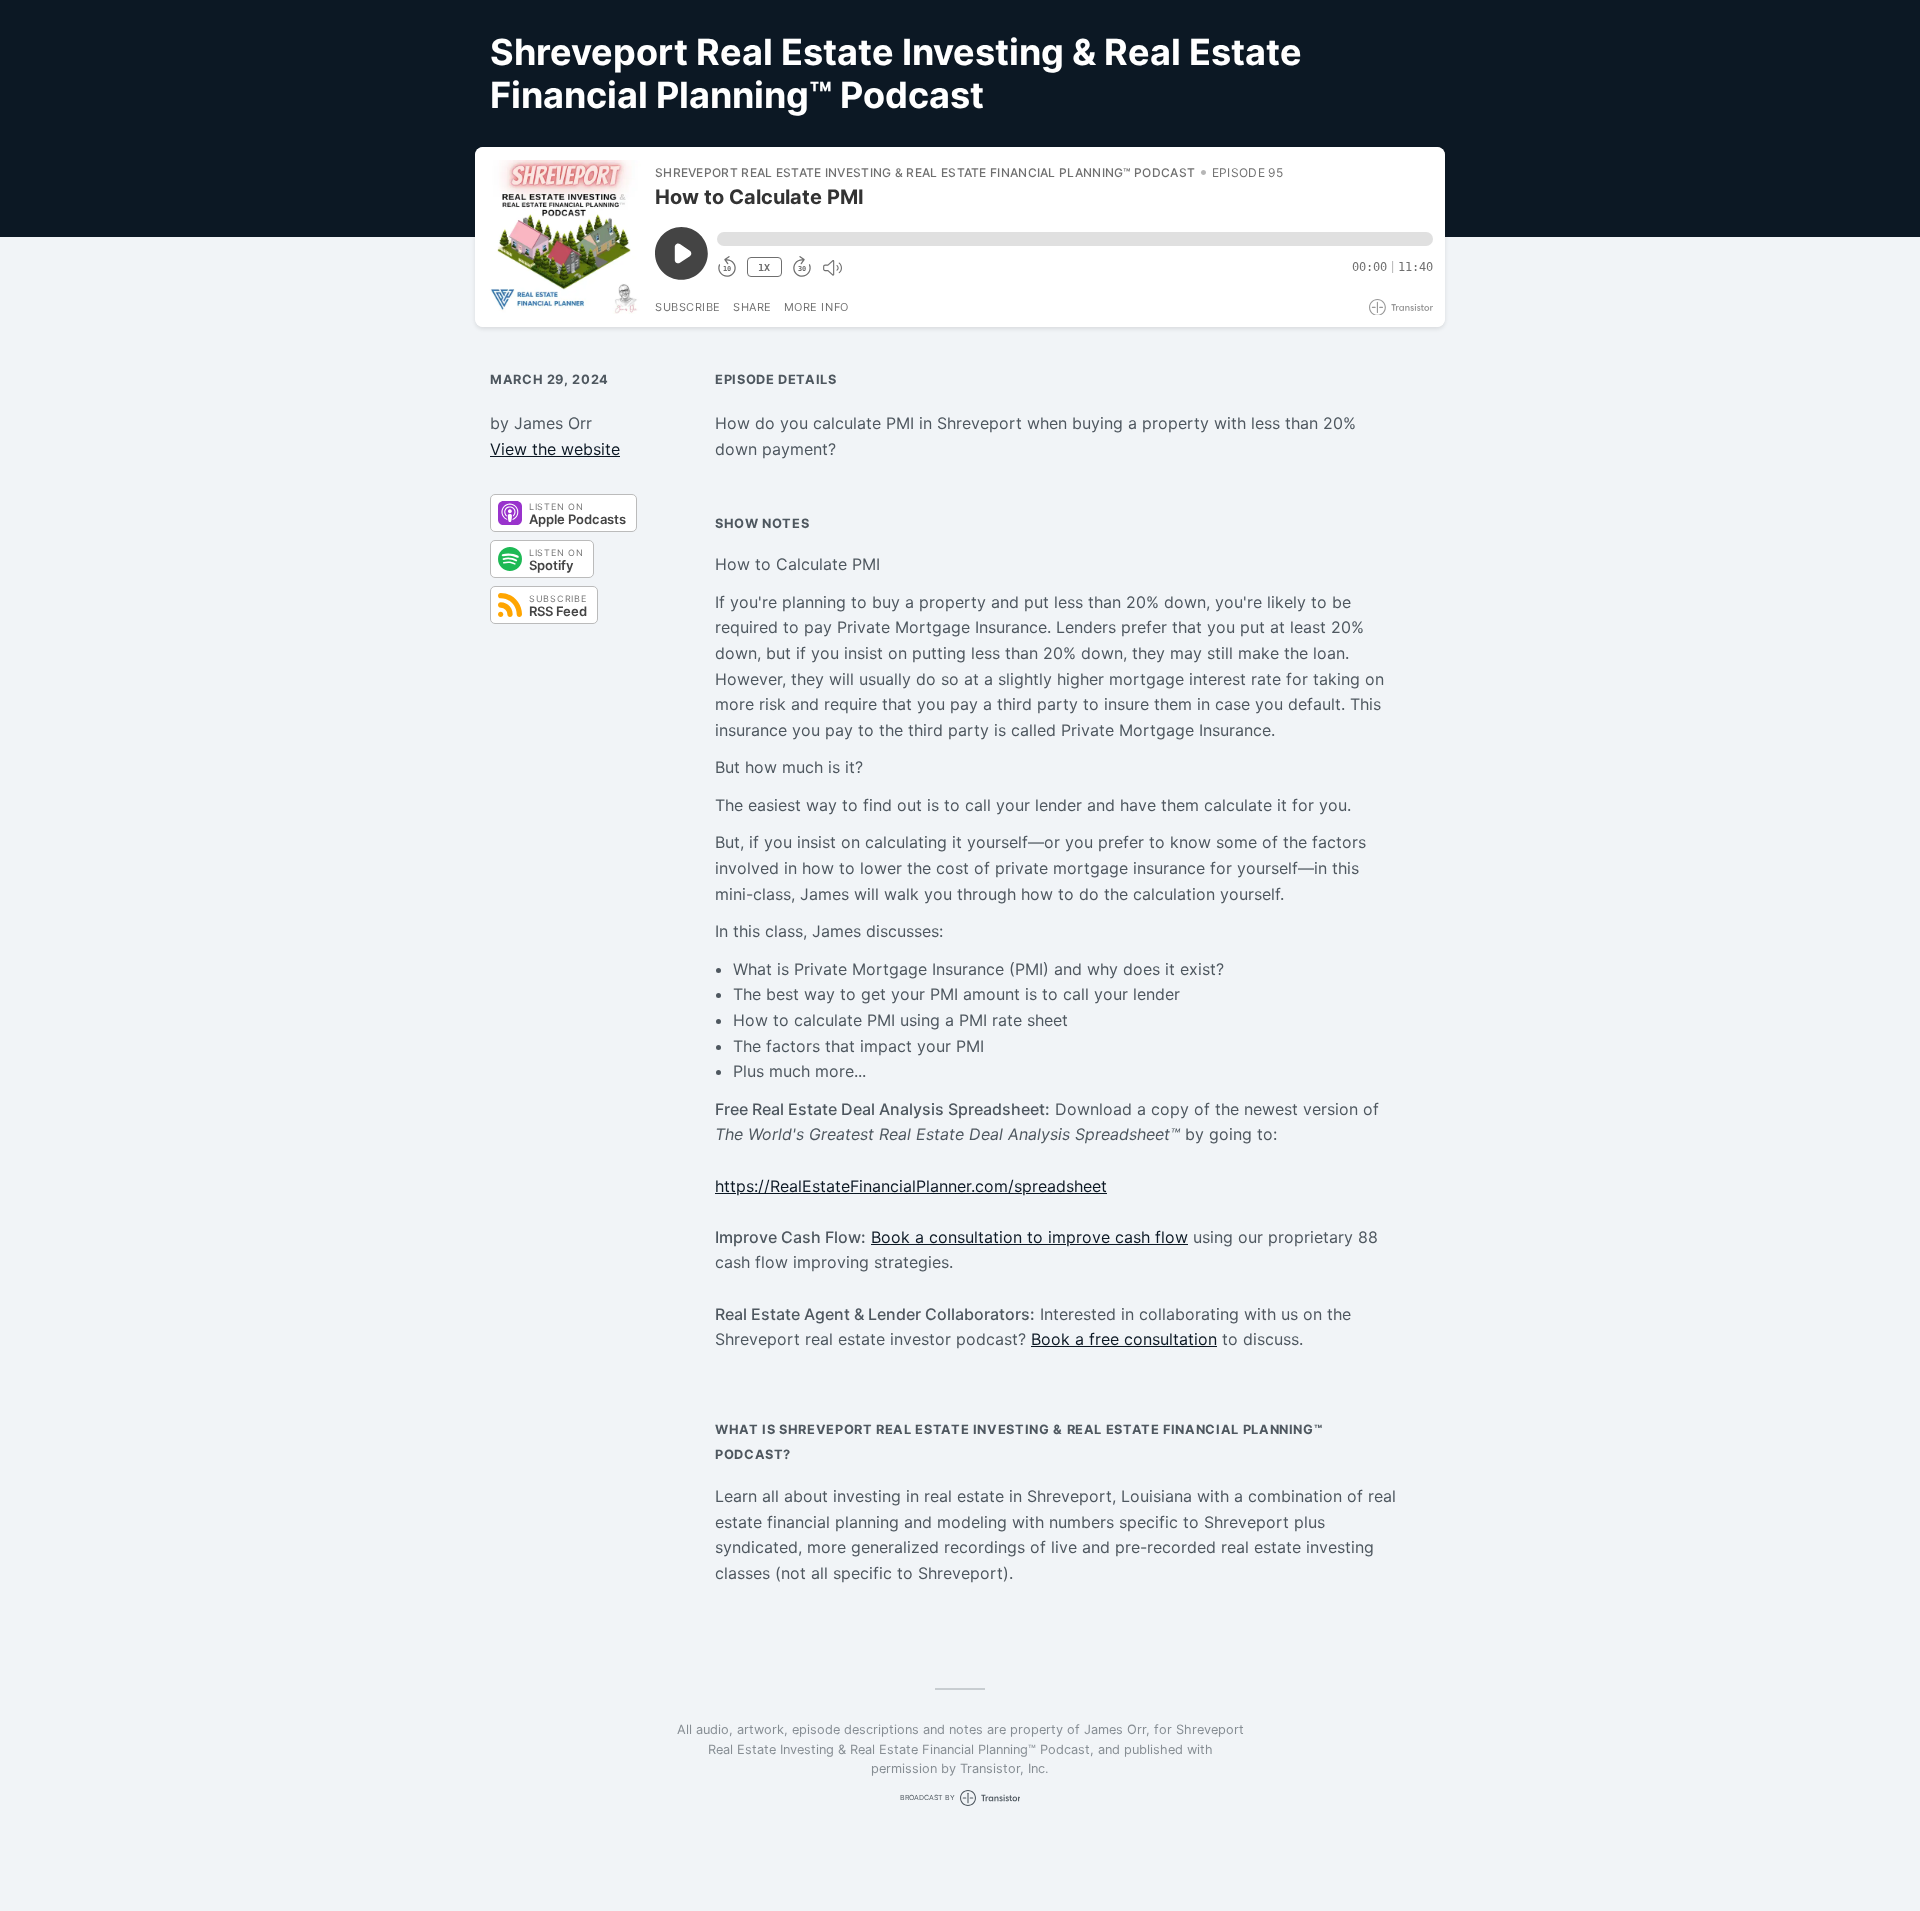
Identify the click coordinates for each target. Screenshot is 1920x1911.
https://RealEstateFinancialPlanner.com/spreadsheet (911, 1186)
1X (764, 267)
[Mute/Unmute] (832, 268)
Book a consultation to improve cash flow (1029, 1237)
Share (752, 307)
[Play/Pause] (564, 237)
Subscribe (688, 307)
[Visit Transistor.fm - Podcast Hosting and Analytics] (1401, 307)
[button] (1075, 239)
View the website (555, 449)
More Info (816, 307)
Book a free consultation (1124, 1339)
